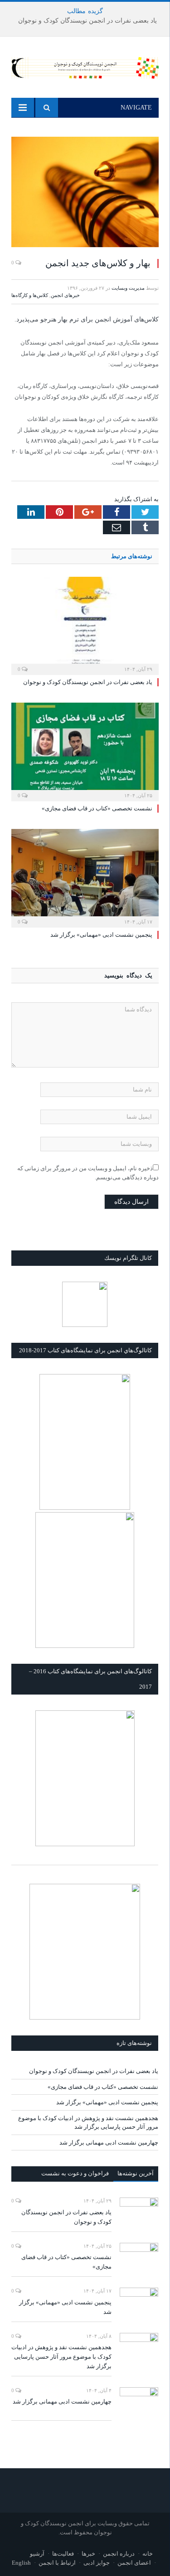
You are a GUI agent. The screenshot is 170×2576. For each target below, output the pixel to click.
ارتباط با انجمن (57, 2563)
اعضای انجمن (134, 2563)
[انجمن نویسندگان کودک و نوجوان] (85, 66)
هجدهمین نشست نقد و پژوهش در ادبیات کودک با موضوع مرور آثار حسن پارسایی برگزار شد (61, 2357)
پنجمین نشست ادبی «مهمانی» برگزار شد (101, 935)
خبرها (88, 2554)
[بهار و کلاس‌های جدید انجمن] (85, 193)
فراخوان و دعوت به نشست (75, 2173)
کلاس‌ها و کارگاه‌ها (30, 295)
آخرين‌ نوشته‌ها (136, 2173)
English (21, 2563)
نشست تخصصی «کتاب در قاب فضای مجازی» (97, 808)
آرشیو (37, 2554)
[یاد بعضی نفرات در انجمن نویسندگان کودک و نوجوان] (85, 625)
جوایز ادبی (97, 2563)
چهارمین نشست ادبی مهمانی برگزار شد (109, 2143)
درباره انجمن (119, 2554)
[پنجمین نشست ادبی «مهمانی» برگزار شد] (85, 877)
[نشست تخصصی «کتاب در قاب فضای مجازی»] (85, 751)
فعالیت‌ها (63, 2554)
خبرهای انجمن (65, 295)
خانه (148, 2554)
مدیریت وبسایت (128, 288)
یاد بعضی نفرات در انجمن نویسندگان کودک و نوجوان (87, 21)
